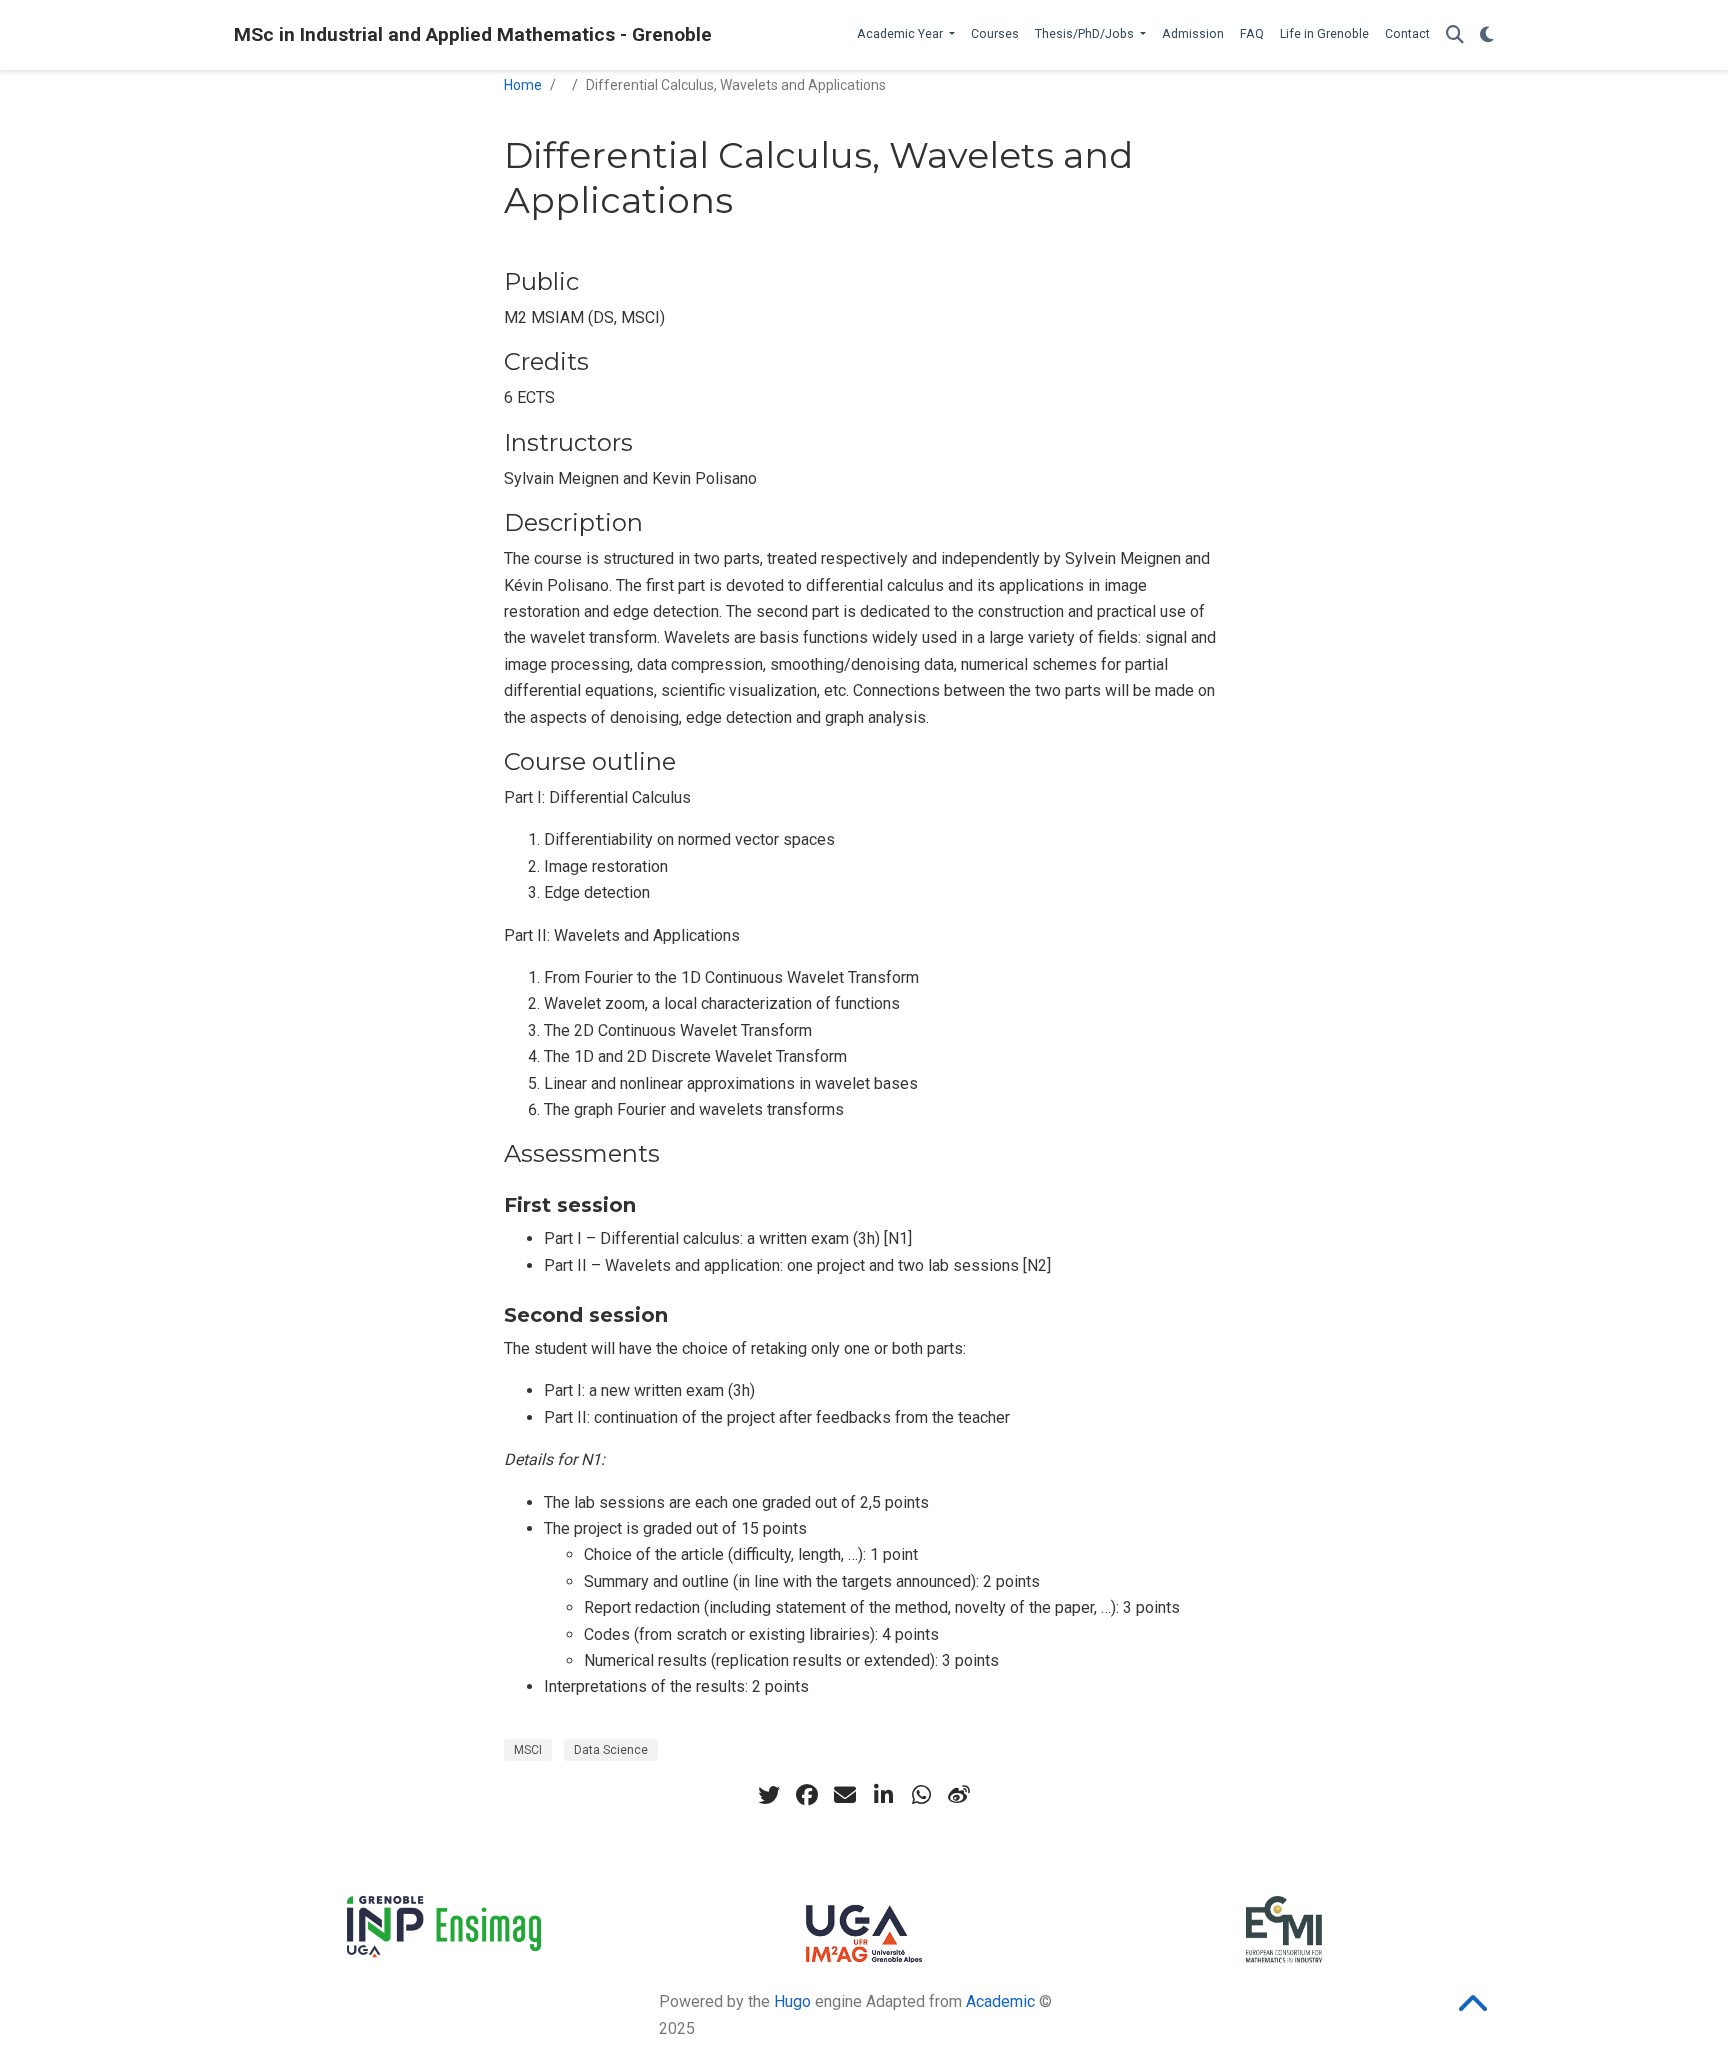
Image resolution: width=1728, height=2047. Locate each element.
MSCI (528, 1750)
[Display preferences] (1487, 35)
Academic (1000, 2001)
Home (523, 85)
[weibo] (959, 1795)
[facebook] (807, 1795)
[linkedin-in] (883, 1795)
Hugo (792, 2001)
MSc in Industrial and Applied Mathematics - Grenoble (473, 34)
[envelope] (845, 1795)
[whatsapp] (921, 1795)
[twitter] (769, 1795)
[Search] (1455, 35)
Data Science (611, 1750)
